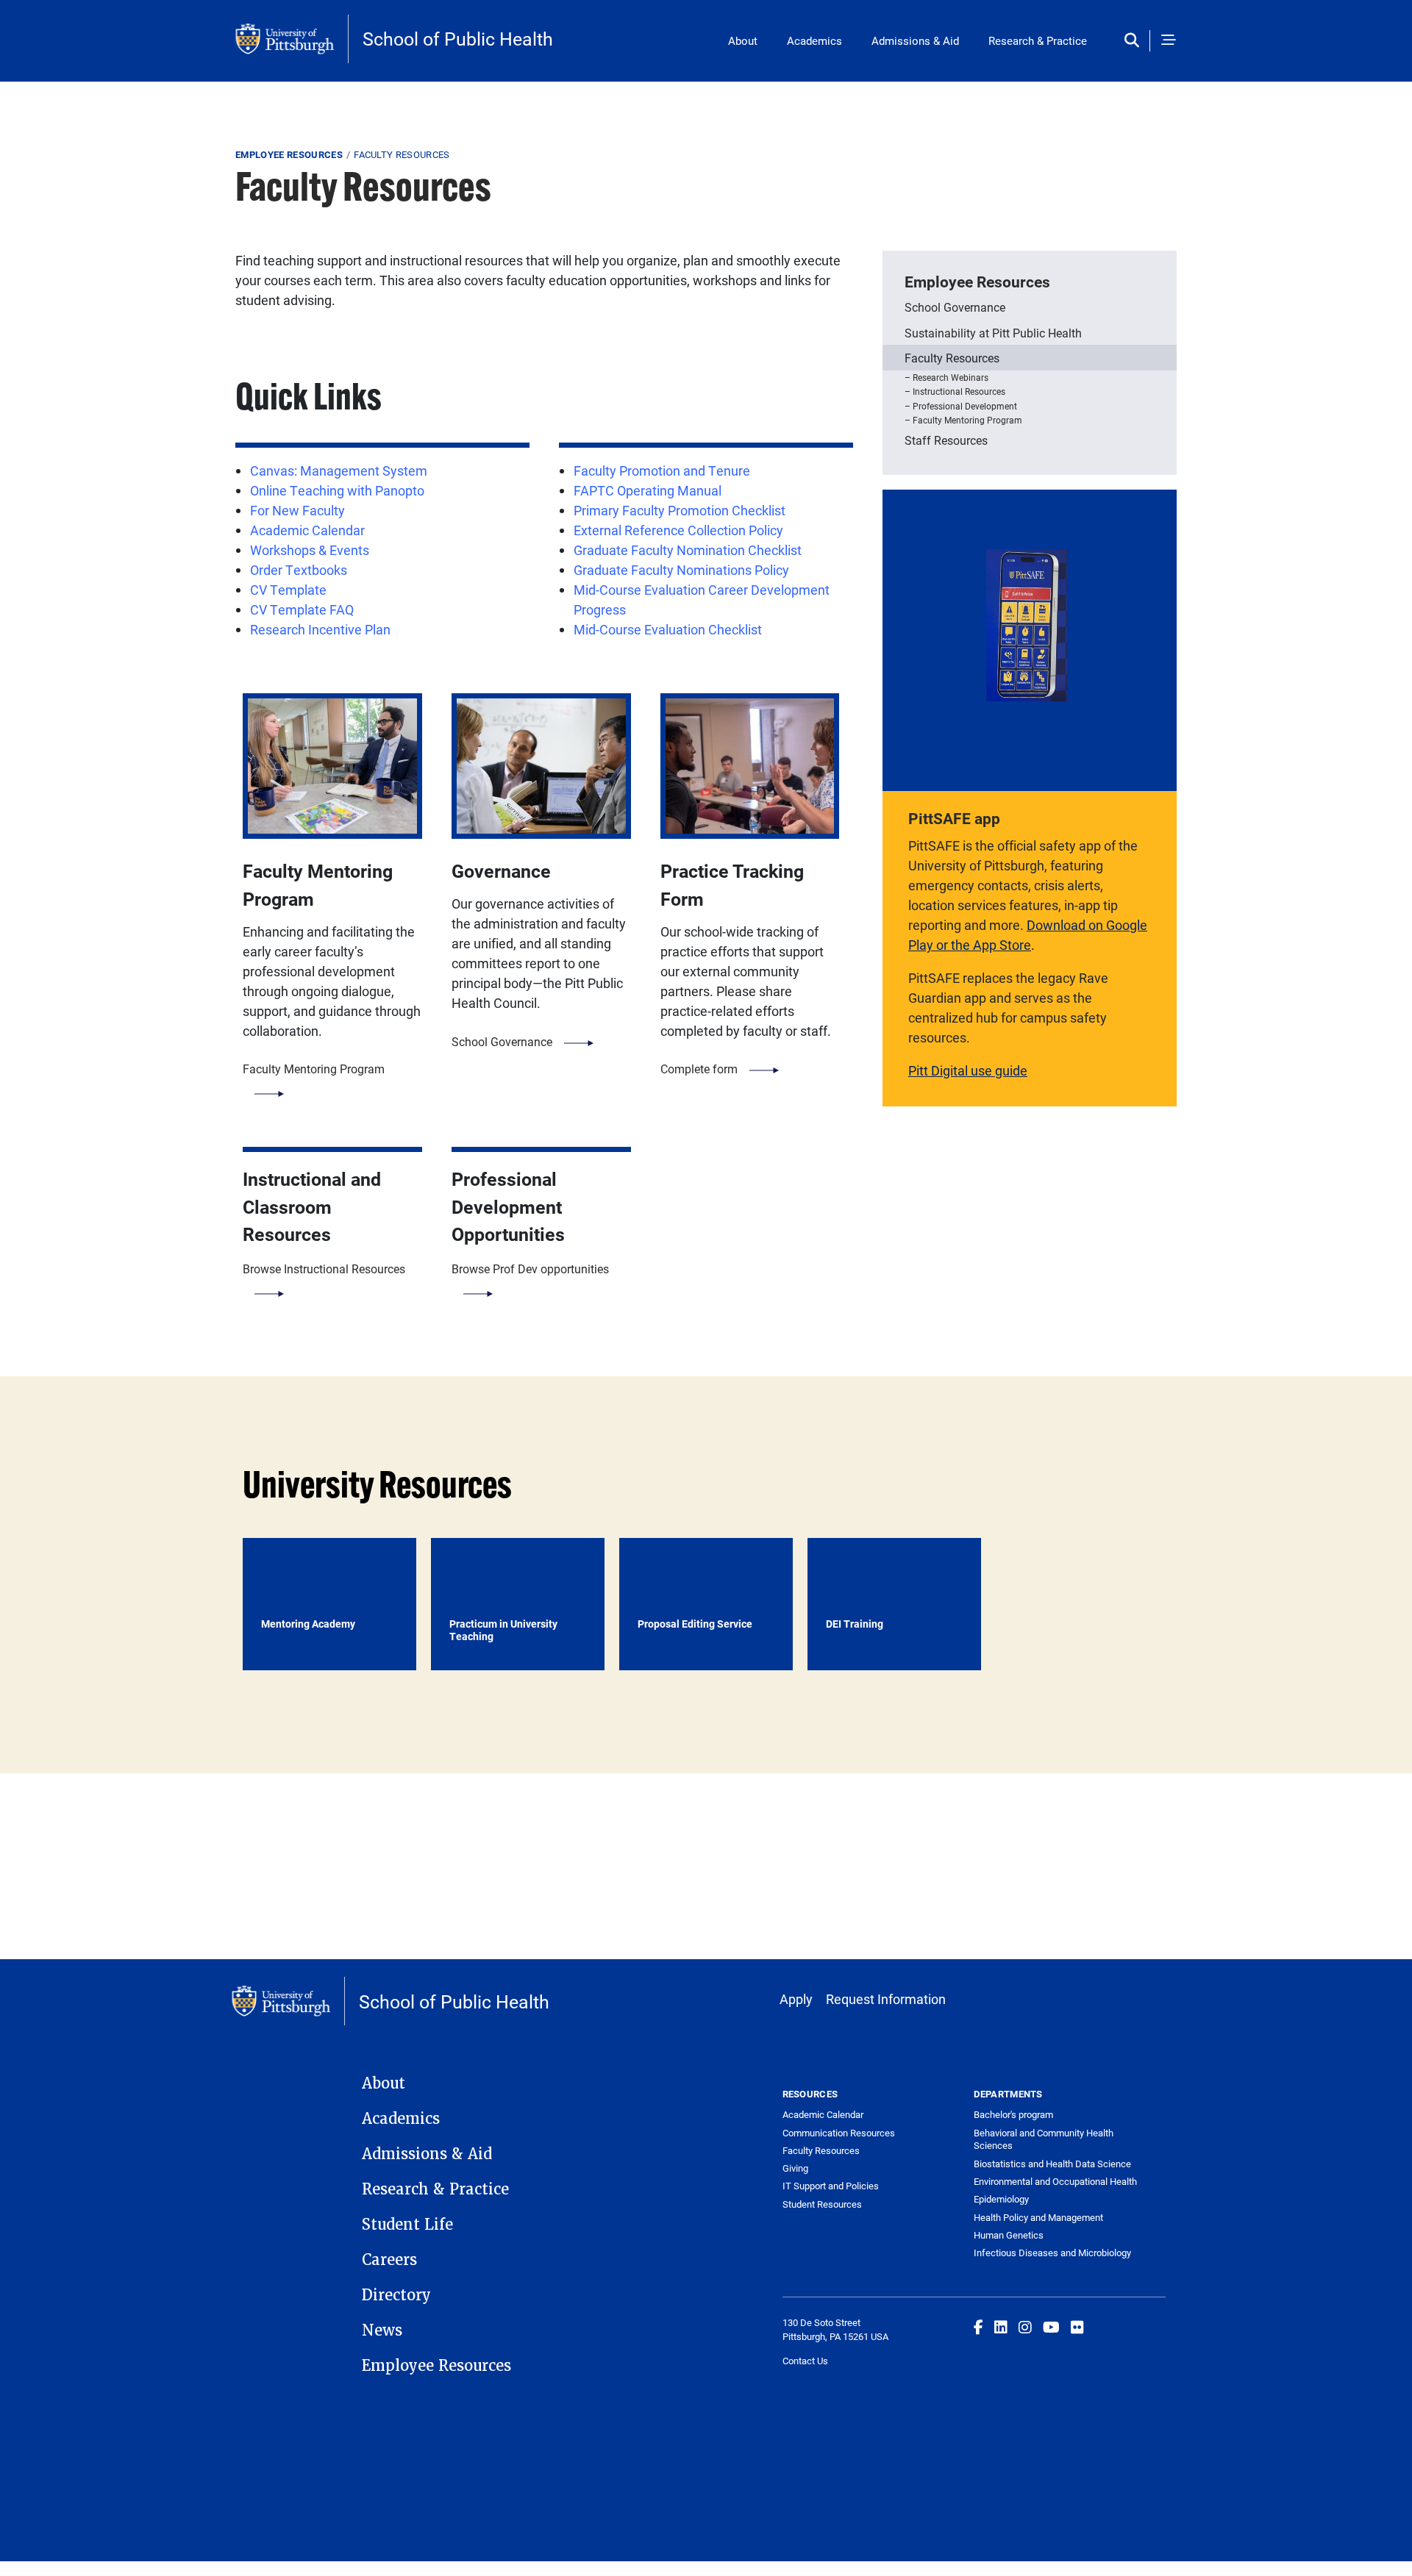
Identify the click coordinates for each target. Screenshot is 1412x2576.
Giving (795, 2168)
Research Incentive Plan (320, 629)
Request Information (886, 1999)
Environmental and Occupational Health (1055, 2181)
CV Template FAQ (302, 609)
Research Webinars (951, 377)
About (743, 40)
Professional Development (965, 406)
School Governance (502, 1041)
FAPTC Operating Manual (648, 490)
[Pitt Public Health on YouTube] (1051, 2327)
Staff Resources (946, 440)
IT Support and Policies (831, 2186)
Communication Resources (839, 2133)
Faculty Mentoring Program (314, 1069)
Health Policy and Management (1038, 2217)
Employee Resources (289, 154)
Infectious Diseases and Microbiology (1052, 2253)
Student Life (407, 2225)
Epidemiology (1001, 2199)
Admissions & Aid (915, 40)
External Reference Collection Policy (678, 530)
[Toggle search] (1135, 41)
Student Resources (822, 2204)
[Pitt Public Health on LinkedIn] (1001, 2327)
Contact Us (805, 2361)
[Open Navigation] (1169, 41)
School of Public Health (458, 39)
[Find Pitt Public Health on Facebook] (978, 2327)
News (382, 2330)
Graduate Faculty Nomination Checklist (688, 550)
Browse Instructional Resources (324, 1269)
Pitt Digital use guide (968, 1070)
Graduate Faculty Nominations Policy (681, 570)
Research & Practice (1038, 40)
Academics (814, 40)
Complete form (699, 1069)
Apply (796, 1999)
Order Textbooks (299, 570)
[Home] (292, 39)
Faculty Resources (952, 358)
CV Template (288, 590)
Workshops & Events (310, 550)
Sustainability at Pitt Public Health (993, 333)
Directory (396, 2295)
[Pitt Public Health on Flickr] (1077, 2327)
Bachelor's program (1013, 2114)
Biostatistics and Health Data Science (1052, 2164)
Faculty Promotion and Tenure (662, 471)
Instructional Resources (959, 391)
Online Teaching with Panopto (337, 490)
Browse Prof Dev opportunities (530, 1269)
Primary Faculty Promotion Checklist (680, 510)
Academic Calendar (307, 530)
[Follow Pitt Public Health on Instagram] (1025, 2327)
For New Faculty (297, 510)
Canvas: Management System (339, 471)
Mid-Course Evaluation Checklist (668, 629)
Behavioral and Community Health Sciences (1044, 2139)
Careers (389, 2260)
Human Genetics (1009, 2235)
